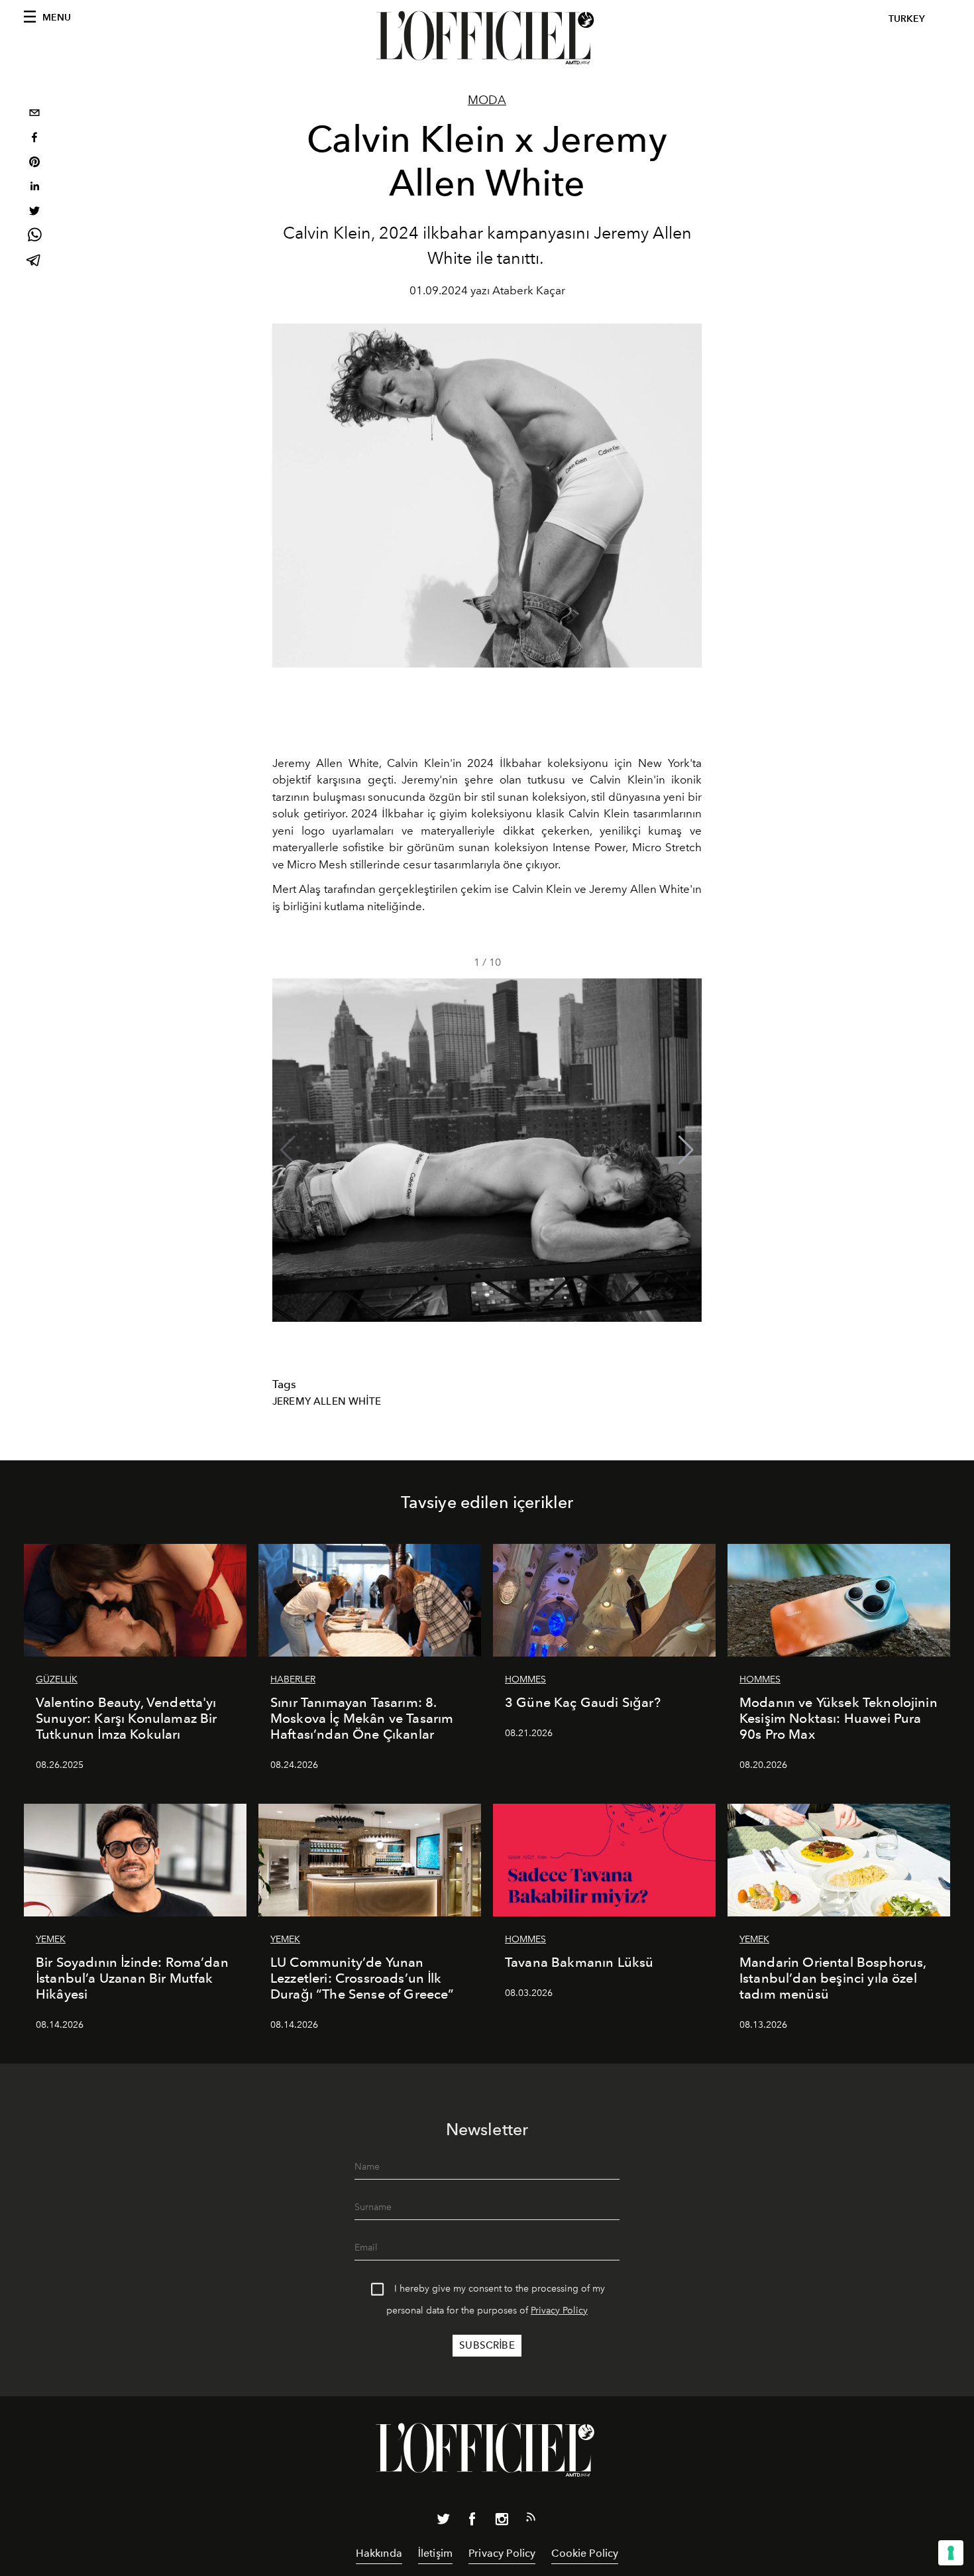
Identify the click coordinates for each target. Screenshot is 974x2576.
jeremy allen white (327, 1401)
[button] (686, 1150)
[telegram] (34, 262)
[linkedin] (34, 188)
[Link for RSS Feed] (531, 2520)
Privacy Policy (559, 2311)
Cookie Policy (585, 2553)
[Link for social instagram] (502, 2522)
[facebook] (34, 139)
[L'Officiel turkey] (487, 38)
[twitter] (34, 212)
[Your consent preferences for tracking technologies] (951, 2553)
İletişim (435, 2553)
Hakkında (379, 2553)
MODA (487, 100)
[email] (34, 114)
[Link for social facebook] (472, 2522)
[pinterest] (34, 163)
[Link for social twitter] (443, 2522)
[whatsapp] (34, 237)
